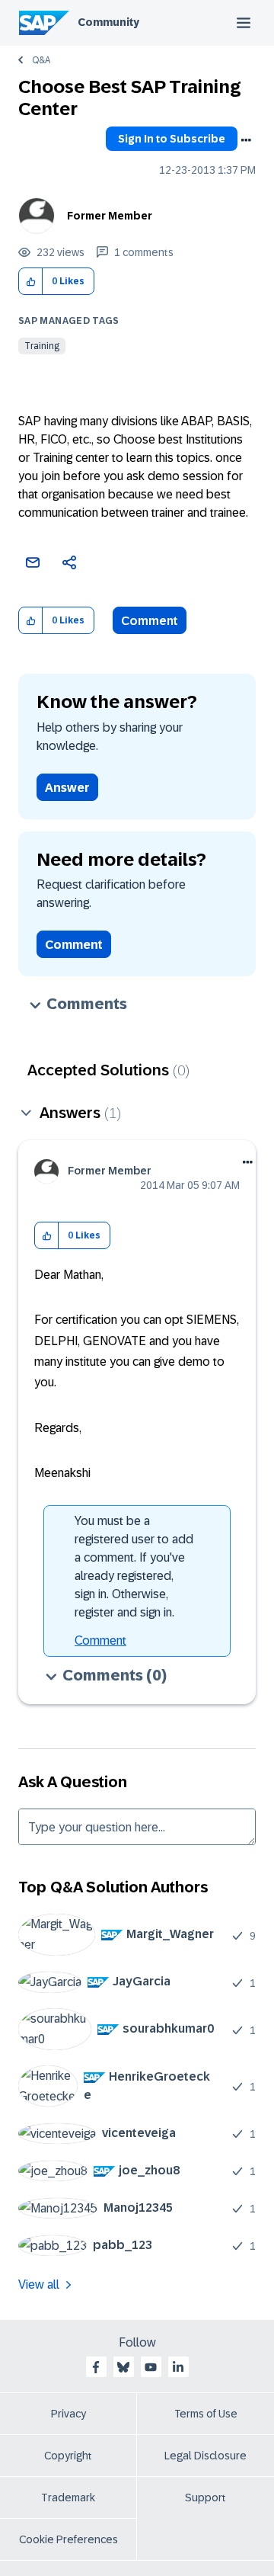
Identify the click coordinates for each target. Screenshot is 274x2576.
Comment (150, 621)
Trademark (68, 2498)
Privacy (68, 2414)
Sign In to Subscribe (172, 139)
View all (39, 2284)
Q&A (41, 60)
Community (108, 22)
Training (42, 346)
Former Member (110, 216)
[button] (31, 282)
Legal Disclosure (205, 2456)
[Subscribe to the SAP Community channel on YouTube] (151, 2367)
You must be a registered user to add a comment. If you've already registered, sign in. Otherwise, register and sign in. (134, 1567)
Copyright (68, 2456)
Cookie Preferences (68, 2539)
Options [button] (246, 140)
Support (205, 2498)
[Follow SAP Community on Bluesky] (123, 2367)
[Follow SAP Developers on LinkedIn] (178, 2367)
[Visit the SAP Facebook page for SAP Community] (96, 2367)
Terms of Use (206, 2414)
